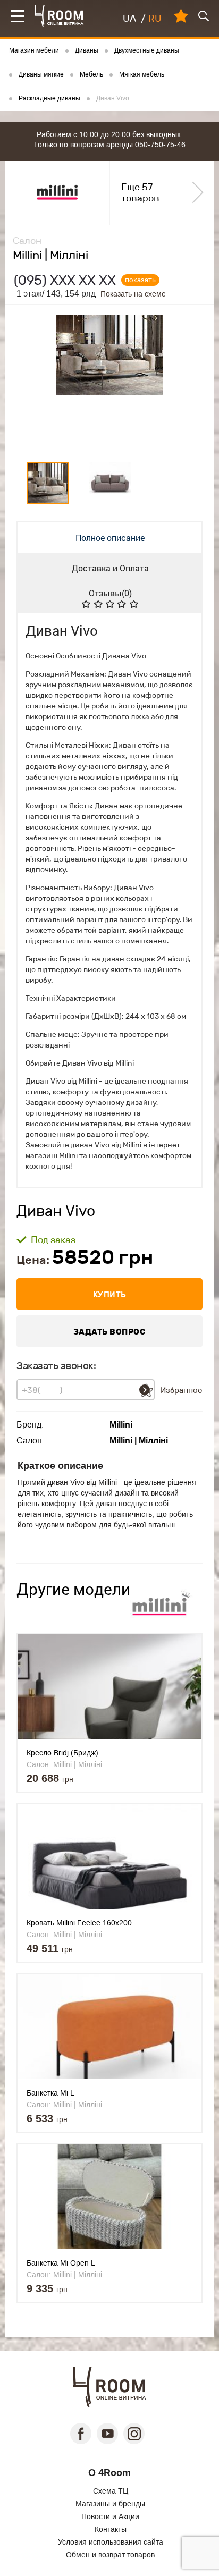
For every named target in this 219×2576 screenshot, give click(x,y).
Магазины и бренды (110, 2504)
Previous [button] (29, 381)
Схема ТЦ (111, 2491)
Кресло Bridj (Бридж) (62, 1753)
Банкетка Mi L (50, 2093)
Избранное (181, 1390)
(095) (65, 280)
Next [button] (191, 381)
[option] (109, 381)
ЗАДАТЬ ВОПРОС (110, 1332)
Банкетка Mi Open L (61, 2263)
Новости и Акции (110, 2516)
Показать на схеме (133, 294)
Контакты (111, 2529)
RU (155, 19)
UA (129, 19)
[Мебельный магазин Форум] (59, 16)
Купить (110, 1294)
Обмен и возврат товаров (110, 2555)
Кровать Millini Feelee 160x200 (79, 1923)
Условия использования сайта (111, 2542)
